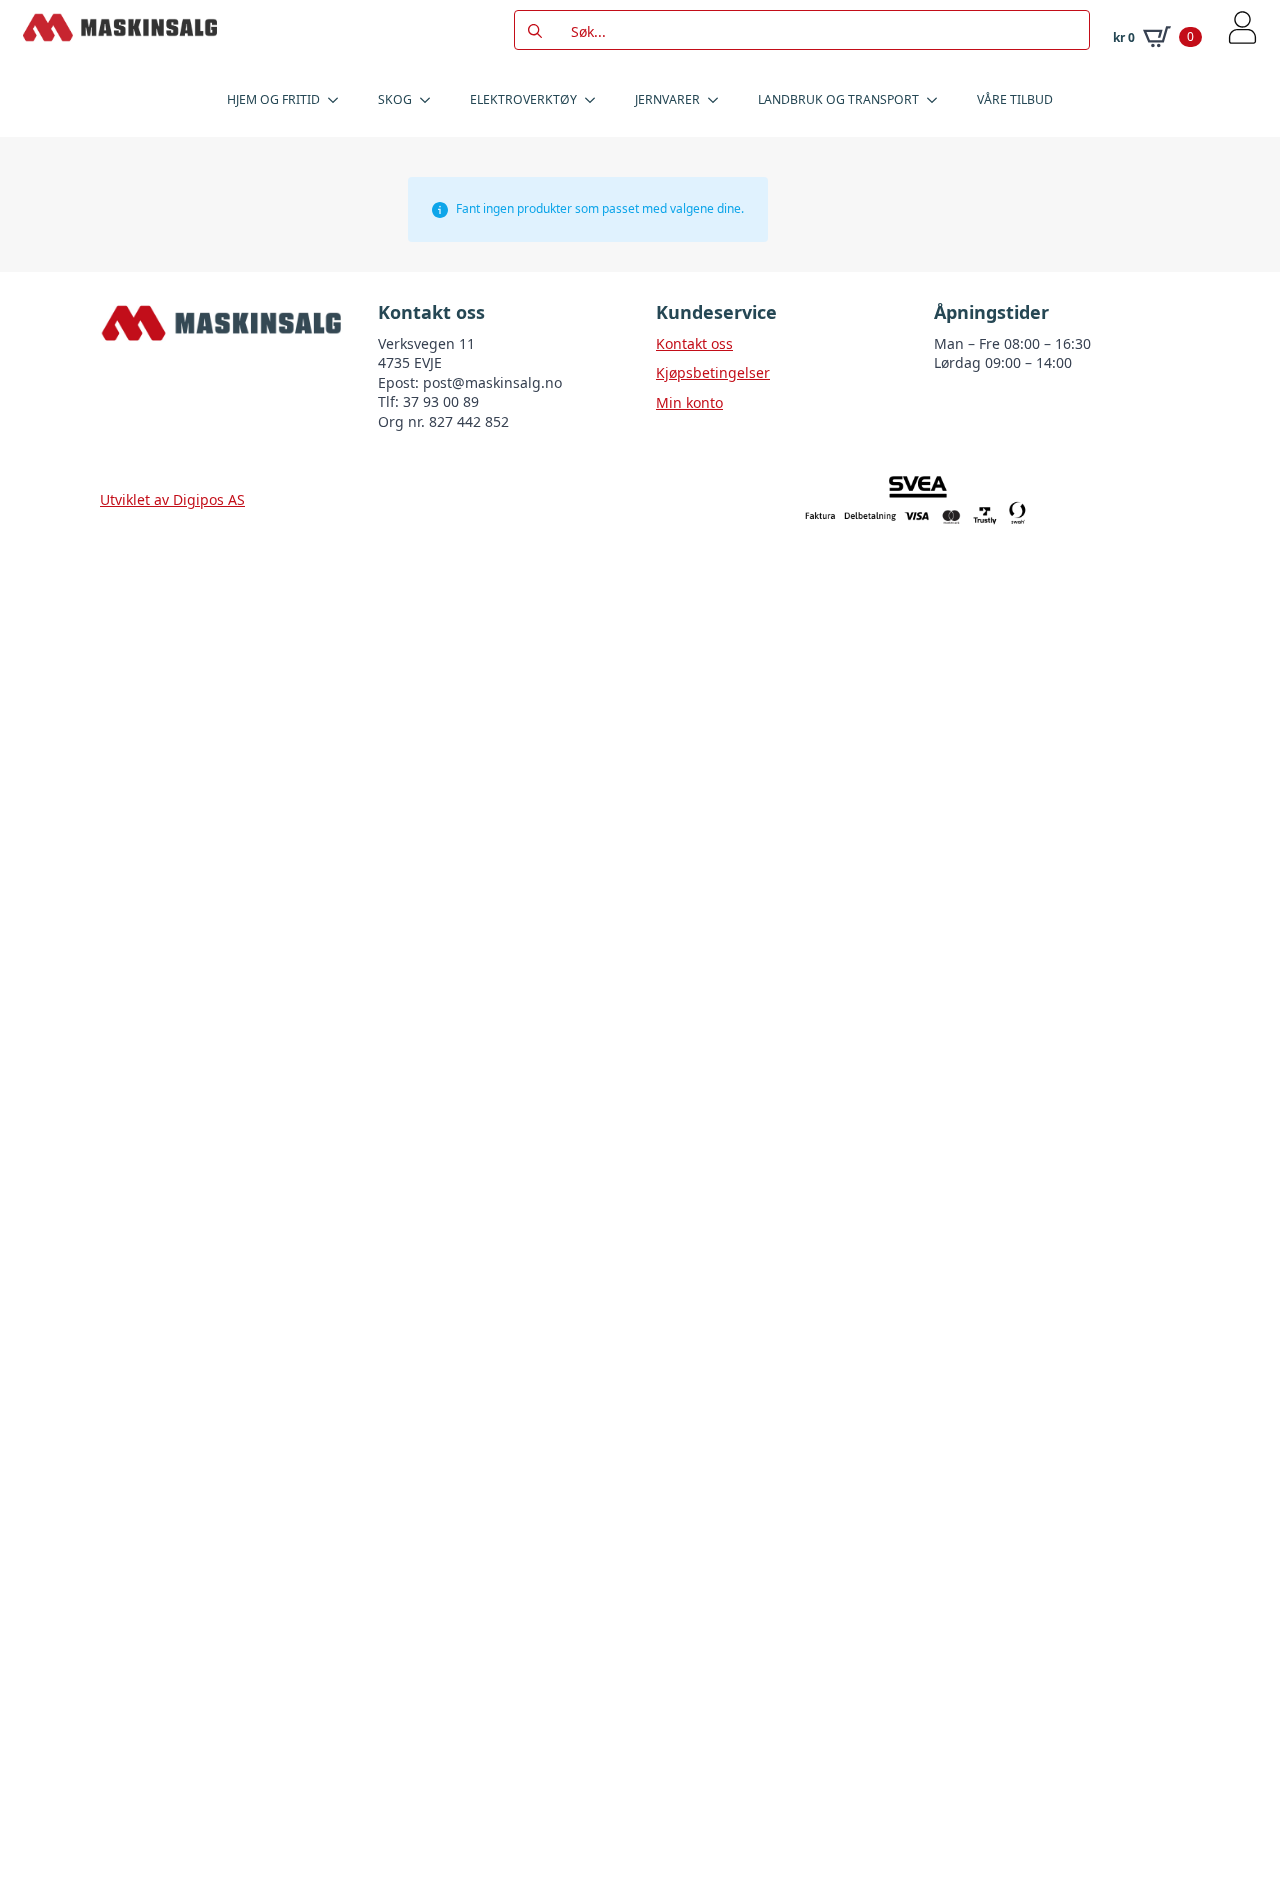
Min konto (689, 402)
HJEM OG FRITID (273, 99)
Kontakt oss (694, 343)
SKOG (395, 99)
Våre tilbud (1015, 99)
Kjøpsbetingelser (713, 372)
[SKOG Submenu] (431, 100)
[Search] (535, 31)
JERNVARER (667, 99)
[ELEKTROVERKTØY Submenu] (596, 100)
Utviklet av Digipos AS (172, 499)
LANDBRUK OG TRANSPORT (838, 99)
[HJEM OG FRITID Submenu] (339, 100)
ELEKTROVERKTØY (523, 99)
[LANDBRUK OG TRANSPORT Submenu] (938, 100)
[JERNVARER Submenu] (719, 100)
